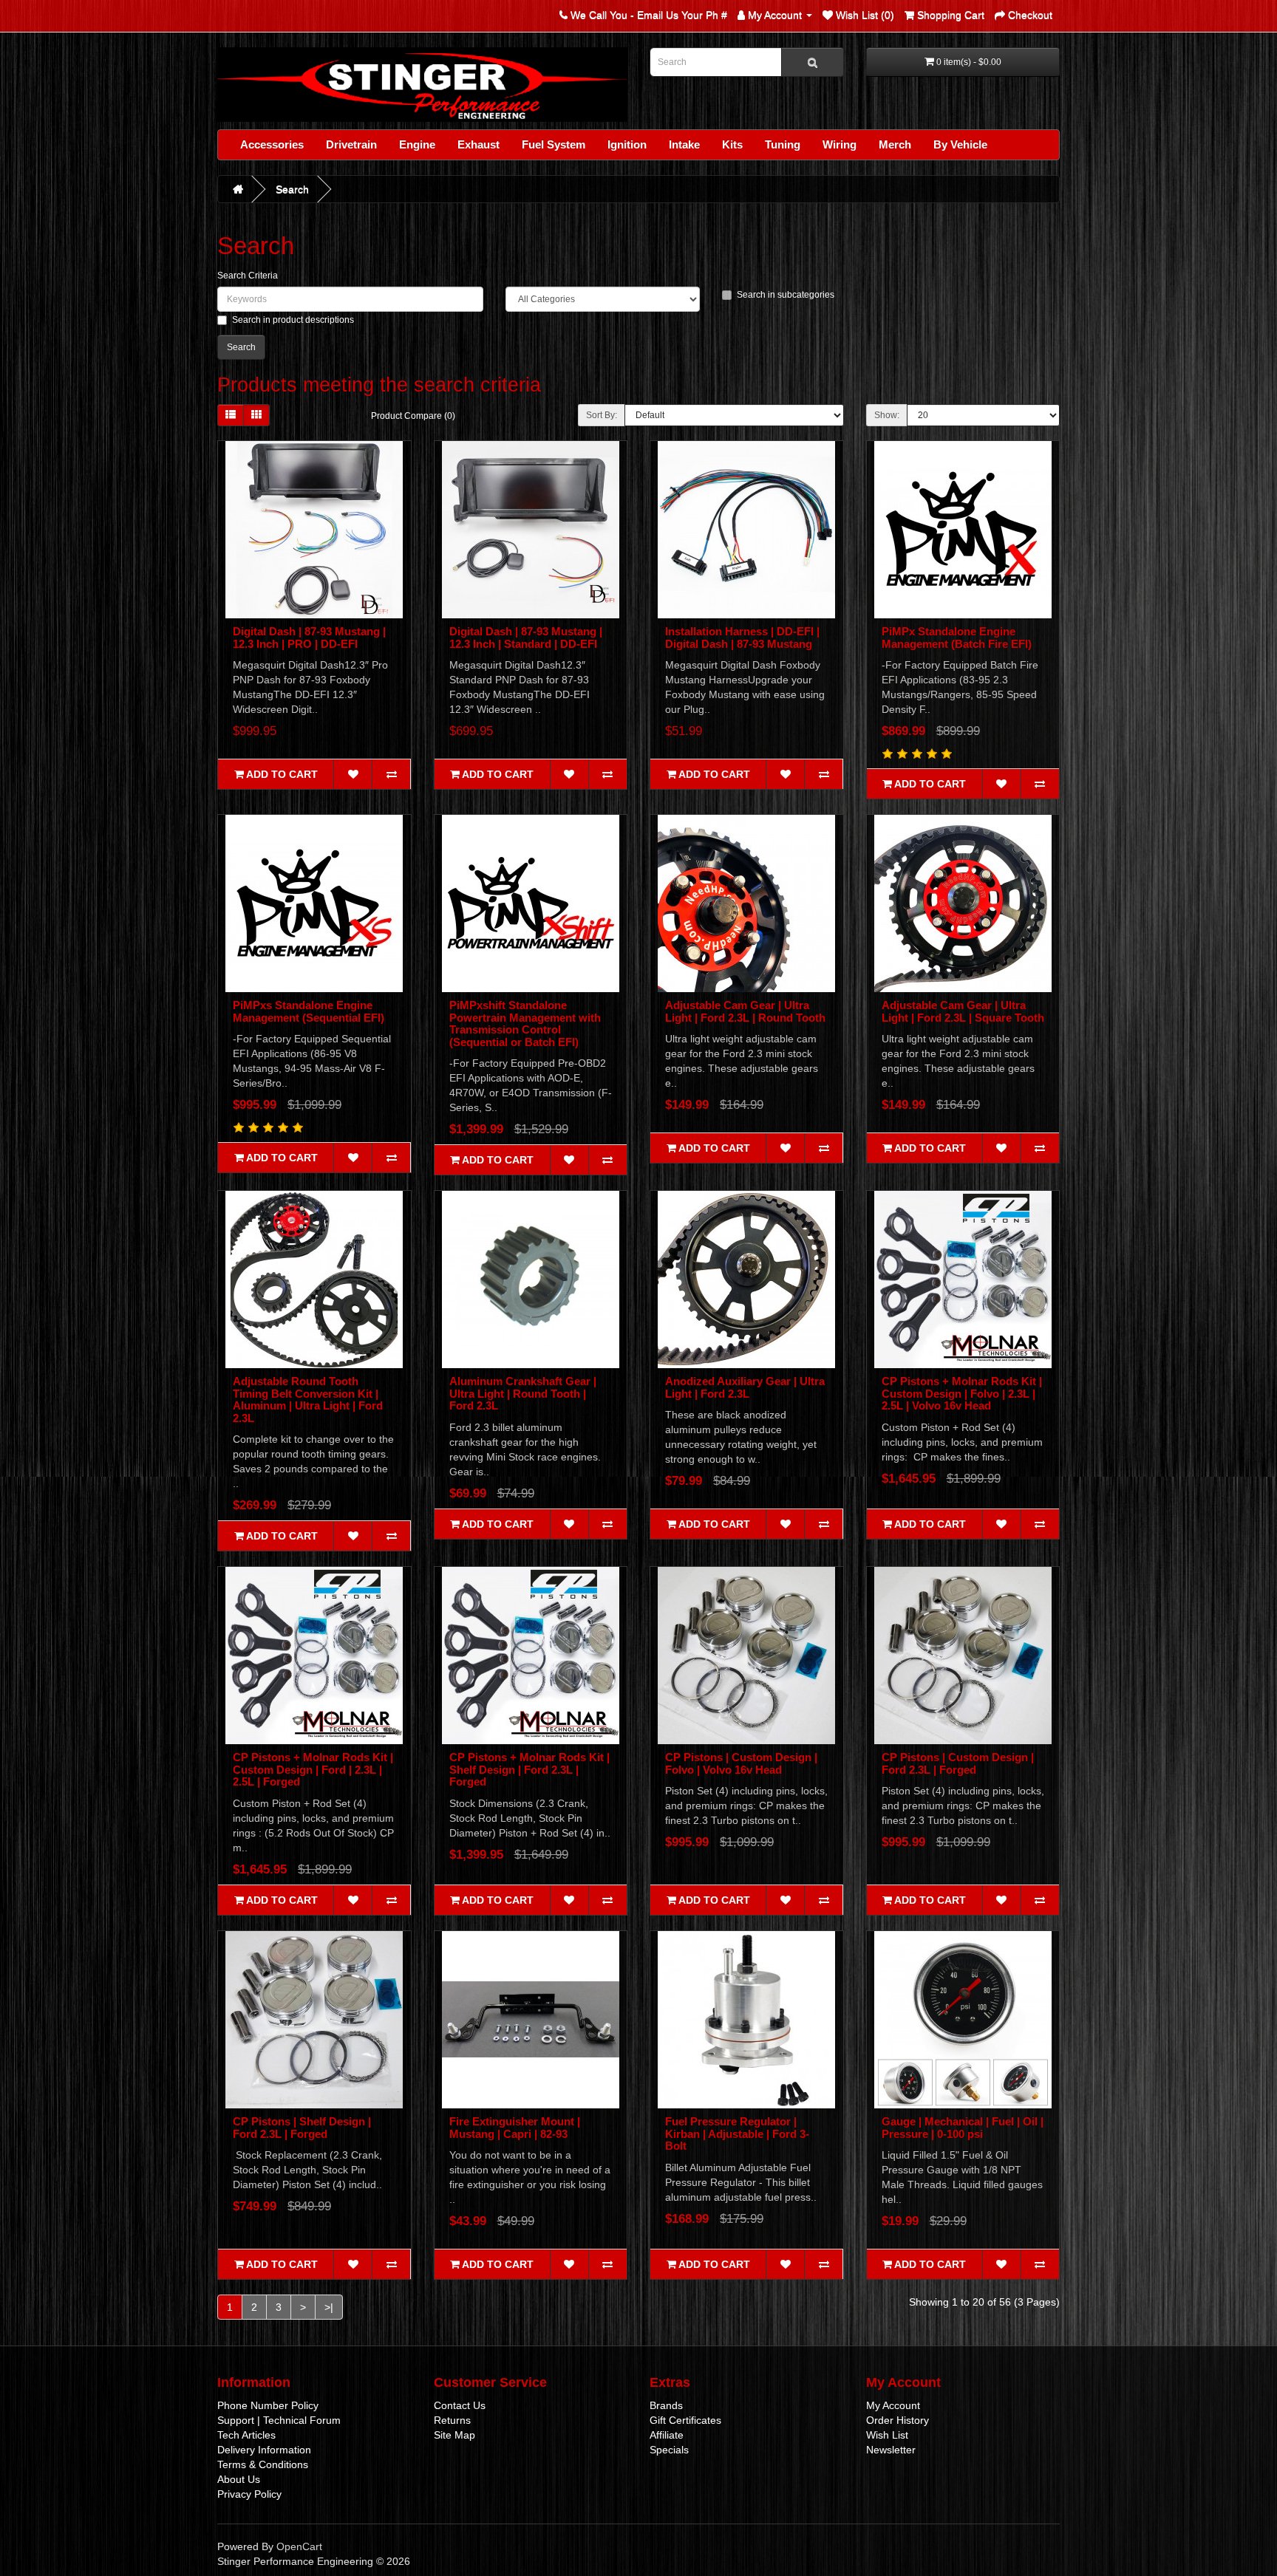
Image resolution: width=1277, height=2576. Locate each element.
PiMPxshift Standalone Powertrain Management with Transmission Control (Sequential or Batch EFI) (525, 1024)
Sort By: (602, 415)
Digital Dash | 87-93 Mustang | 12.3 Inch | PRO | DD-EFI (309, 638)
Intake (684, 144)
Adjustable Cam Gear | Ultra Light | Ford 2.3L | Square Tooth (963, 1011)
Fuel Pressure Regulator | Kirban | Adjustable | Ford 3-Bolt (737, 2133)
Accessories (272, 144)
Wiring (840, 144)
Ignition (627, 144)
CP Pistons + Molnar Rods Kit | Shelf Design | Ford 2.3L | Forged (529, 1769)
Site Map (454, 2435)
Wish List (887, 2435)
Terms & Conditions (263, 2464)
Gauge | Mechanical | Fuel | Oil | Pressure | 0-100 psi (963, 2128)
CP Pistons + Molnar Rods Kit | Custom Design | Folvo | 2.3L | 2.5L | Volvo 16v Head (962, 1393)
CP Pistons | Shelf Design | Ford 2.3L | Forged (302, 2128)
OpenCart (299, 2546)
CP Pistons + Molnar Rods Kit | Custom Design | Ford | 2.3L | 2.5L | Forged (313, 1769)
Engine (417, 144)
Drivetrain (351, 144)
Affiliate (667, 2435)
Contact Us (460, 2405)
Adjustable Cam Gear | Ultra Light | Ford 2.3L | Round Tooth (745, 1011)
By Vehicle (960, 144)
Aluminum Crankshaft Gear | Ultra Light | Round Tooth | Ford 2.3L (523, 1393)
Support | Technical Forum (279, 2420)
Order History (898, 2420)
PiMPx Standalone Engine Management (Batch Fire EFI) (957, 638)
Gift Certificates (685, 2420)
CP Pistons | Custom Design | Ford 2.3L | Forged (958, 1763)
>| (329, 2307)
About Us (239, 2479)
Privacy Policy (249, 2494)
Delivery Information (264, 2450)
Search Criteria (248, 276)
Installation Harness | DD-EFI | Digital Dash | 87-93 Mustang (742, 638)
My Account (893, 2405)
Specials (669, 2450)
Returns (452, 2420)
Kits (732, 144)
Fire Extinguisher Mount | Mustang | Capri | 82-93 (515, 2128)
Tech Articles (246, 2435)
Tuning (783, 144)
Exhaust (479, 144)
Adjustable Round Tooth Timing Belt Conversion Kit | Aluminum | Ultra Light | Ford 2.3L (308, 1400)
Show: (887, 415)
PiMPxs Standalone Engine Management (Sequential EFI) (309, 1011)
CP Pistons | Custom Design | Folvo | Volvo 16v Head (741, 1763)
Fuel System (554, 144)
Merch (895, 144)
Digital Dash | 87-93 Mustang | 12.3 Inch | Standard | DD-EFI (526, 638)
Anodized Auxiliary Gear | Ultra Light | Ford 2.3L (745, 1387)
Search (292, 189)
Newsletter (891, 2450)
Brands (666, 2405)
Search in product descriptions (293, 320)
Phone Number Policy (268, 2405)
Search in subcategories (786, 295)
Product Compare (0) (413, 416)
